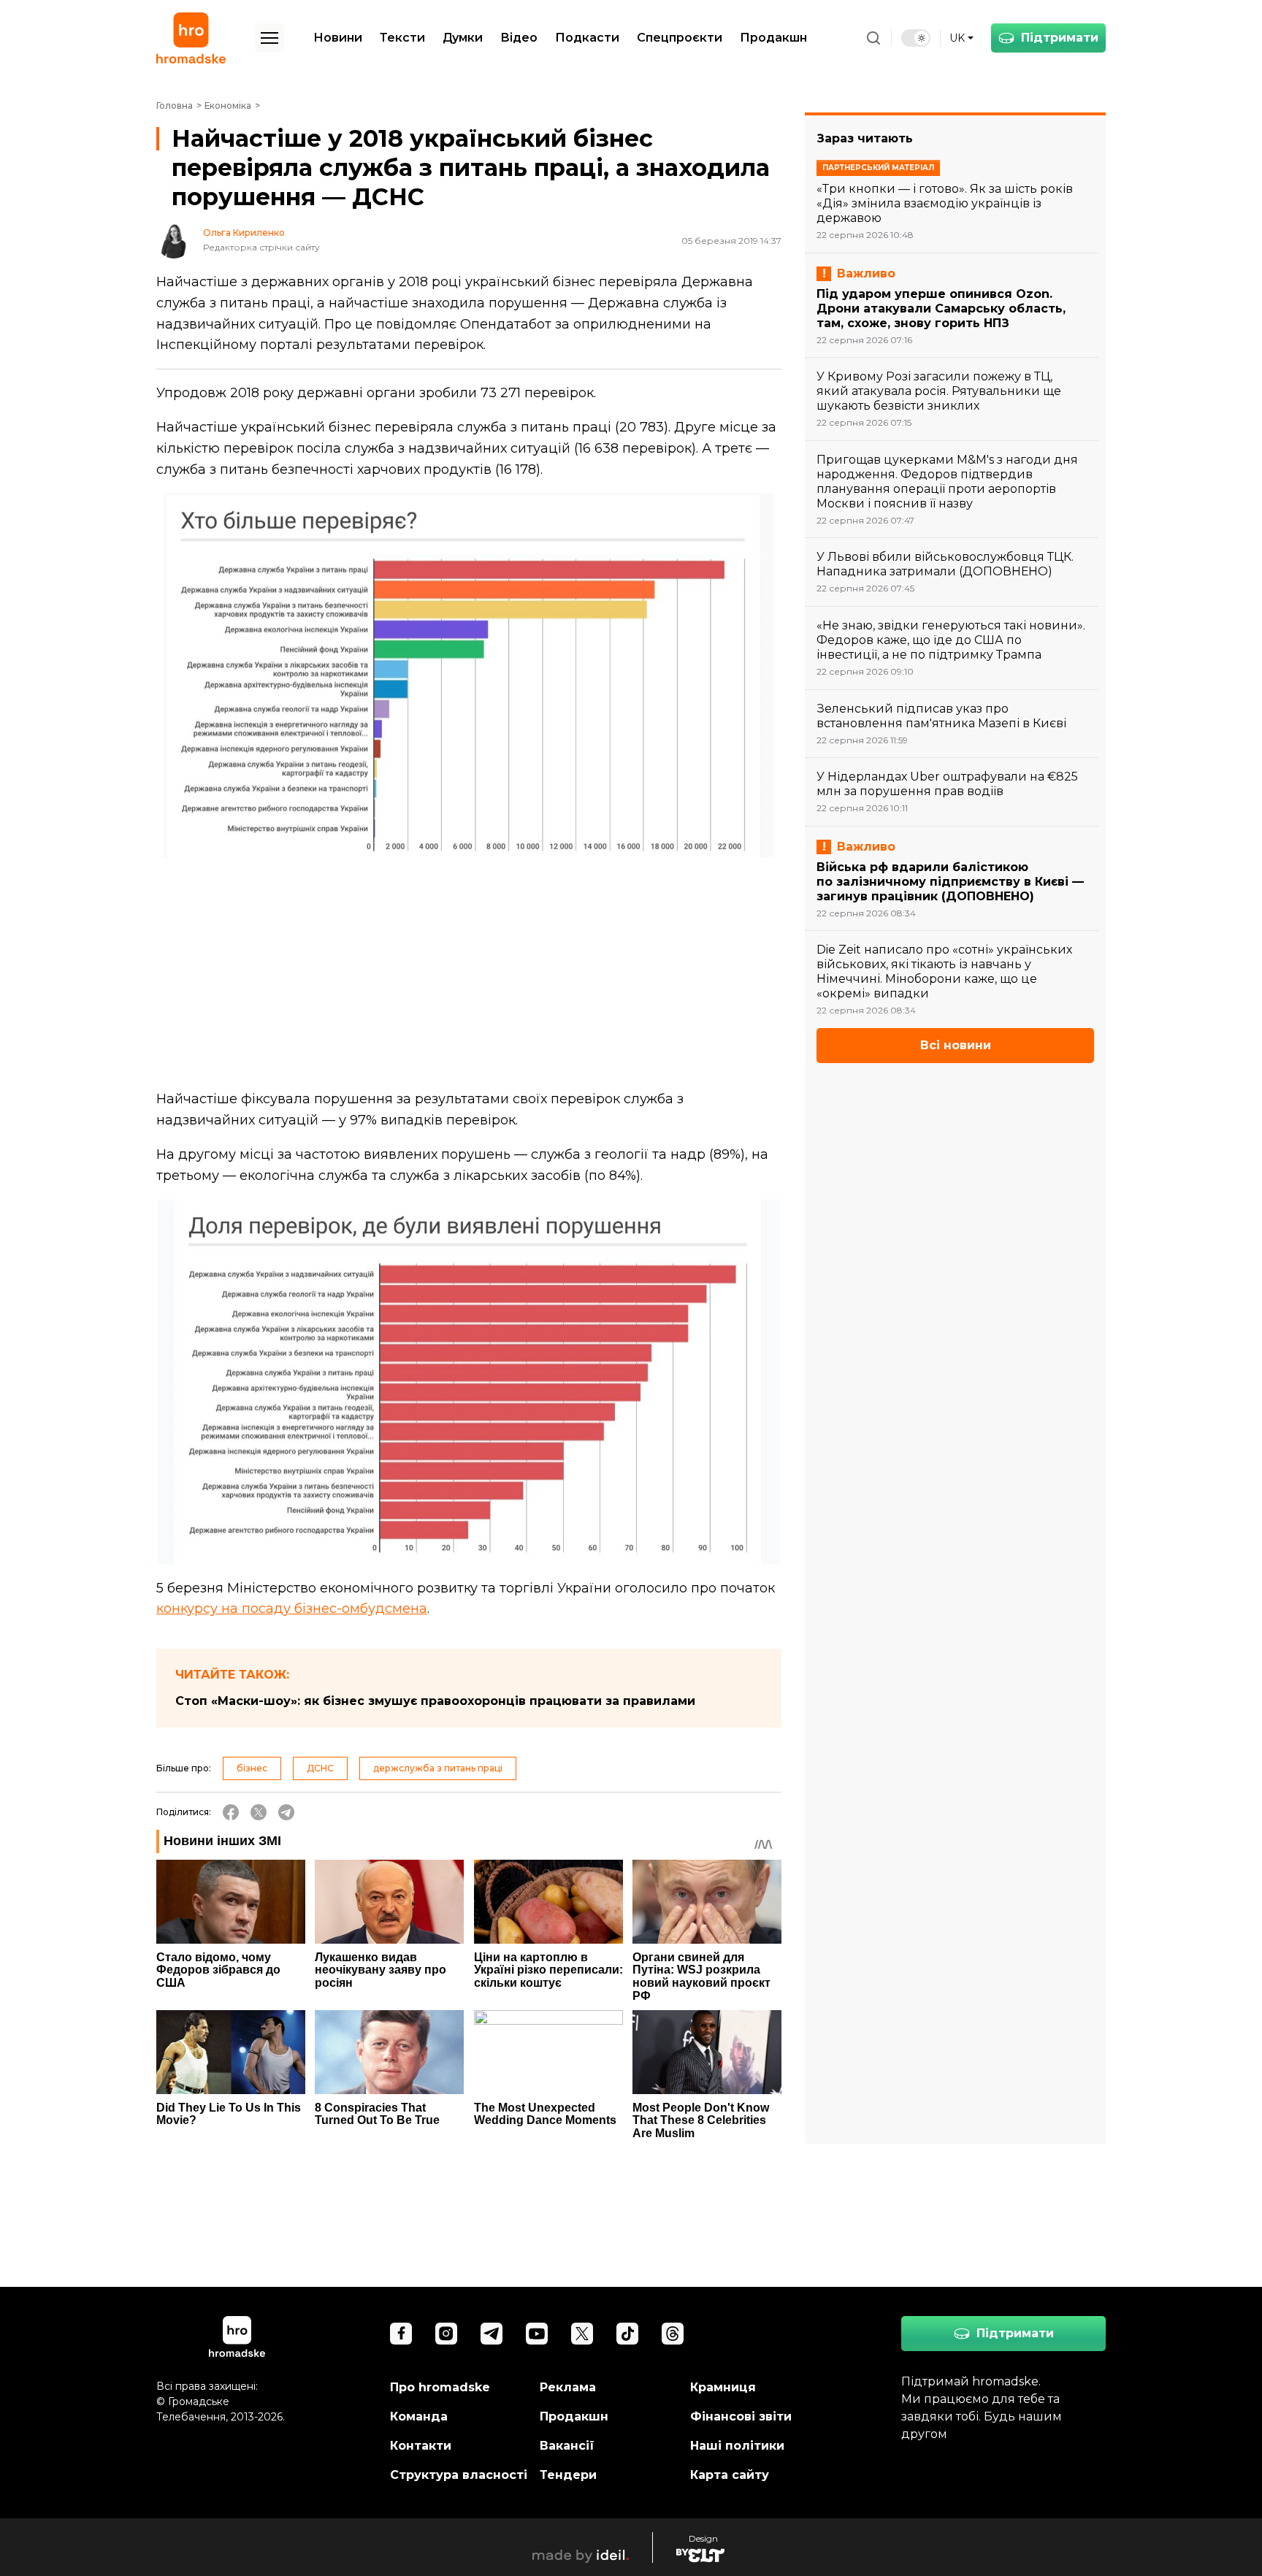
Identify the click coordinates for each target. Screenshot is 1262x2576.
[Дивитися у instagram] (446, 2334)
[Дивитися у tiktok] (627, 2334)
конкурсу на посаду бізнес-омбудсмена (292, 1609)
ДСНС (320, 1768)
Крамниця (723, 2387)
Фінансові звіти (741, 2416)
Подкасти (587, 38)
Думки (463, 38)
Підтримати (1060, 38)
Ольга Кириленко (244, 233)
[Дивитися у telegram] (492, 2334)
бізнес (252, 1768)
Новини (338, 38)
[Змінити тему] (916, 38)
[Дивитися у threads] (673, 2334)
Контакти (421, 2446)
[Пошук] (873, 38)
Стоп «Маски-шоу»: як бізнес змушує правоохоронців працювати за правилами (435, 1701)
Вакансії (567, 2446)
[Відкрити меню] (269, 38)
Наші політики (737, 2446)
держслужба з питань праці (438, 1768)
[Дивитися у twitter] (582, 2334)
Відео (519, 38)
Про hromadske (440, 2387)
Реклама (568, 2387)
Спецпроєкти (680, 38)
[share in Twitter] (259, 1812)
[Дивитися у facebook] (401, 2334)
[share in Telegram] (286, 1812)
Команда (419, 2416)
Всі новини (956, 1045)
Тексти (402, 38)
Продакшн (773, 38)
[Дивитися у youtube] (537, 2334)
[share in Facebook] (231, 1812)
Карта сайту (730, 2475)
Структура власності (459, 2475)
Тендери (568, 2475)
